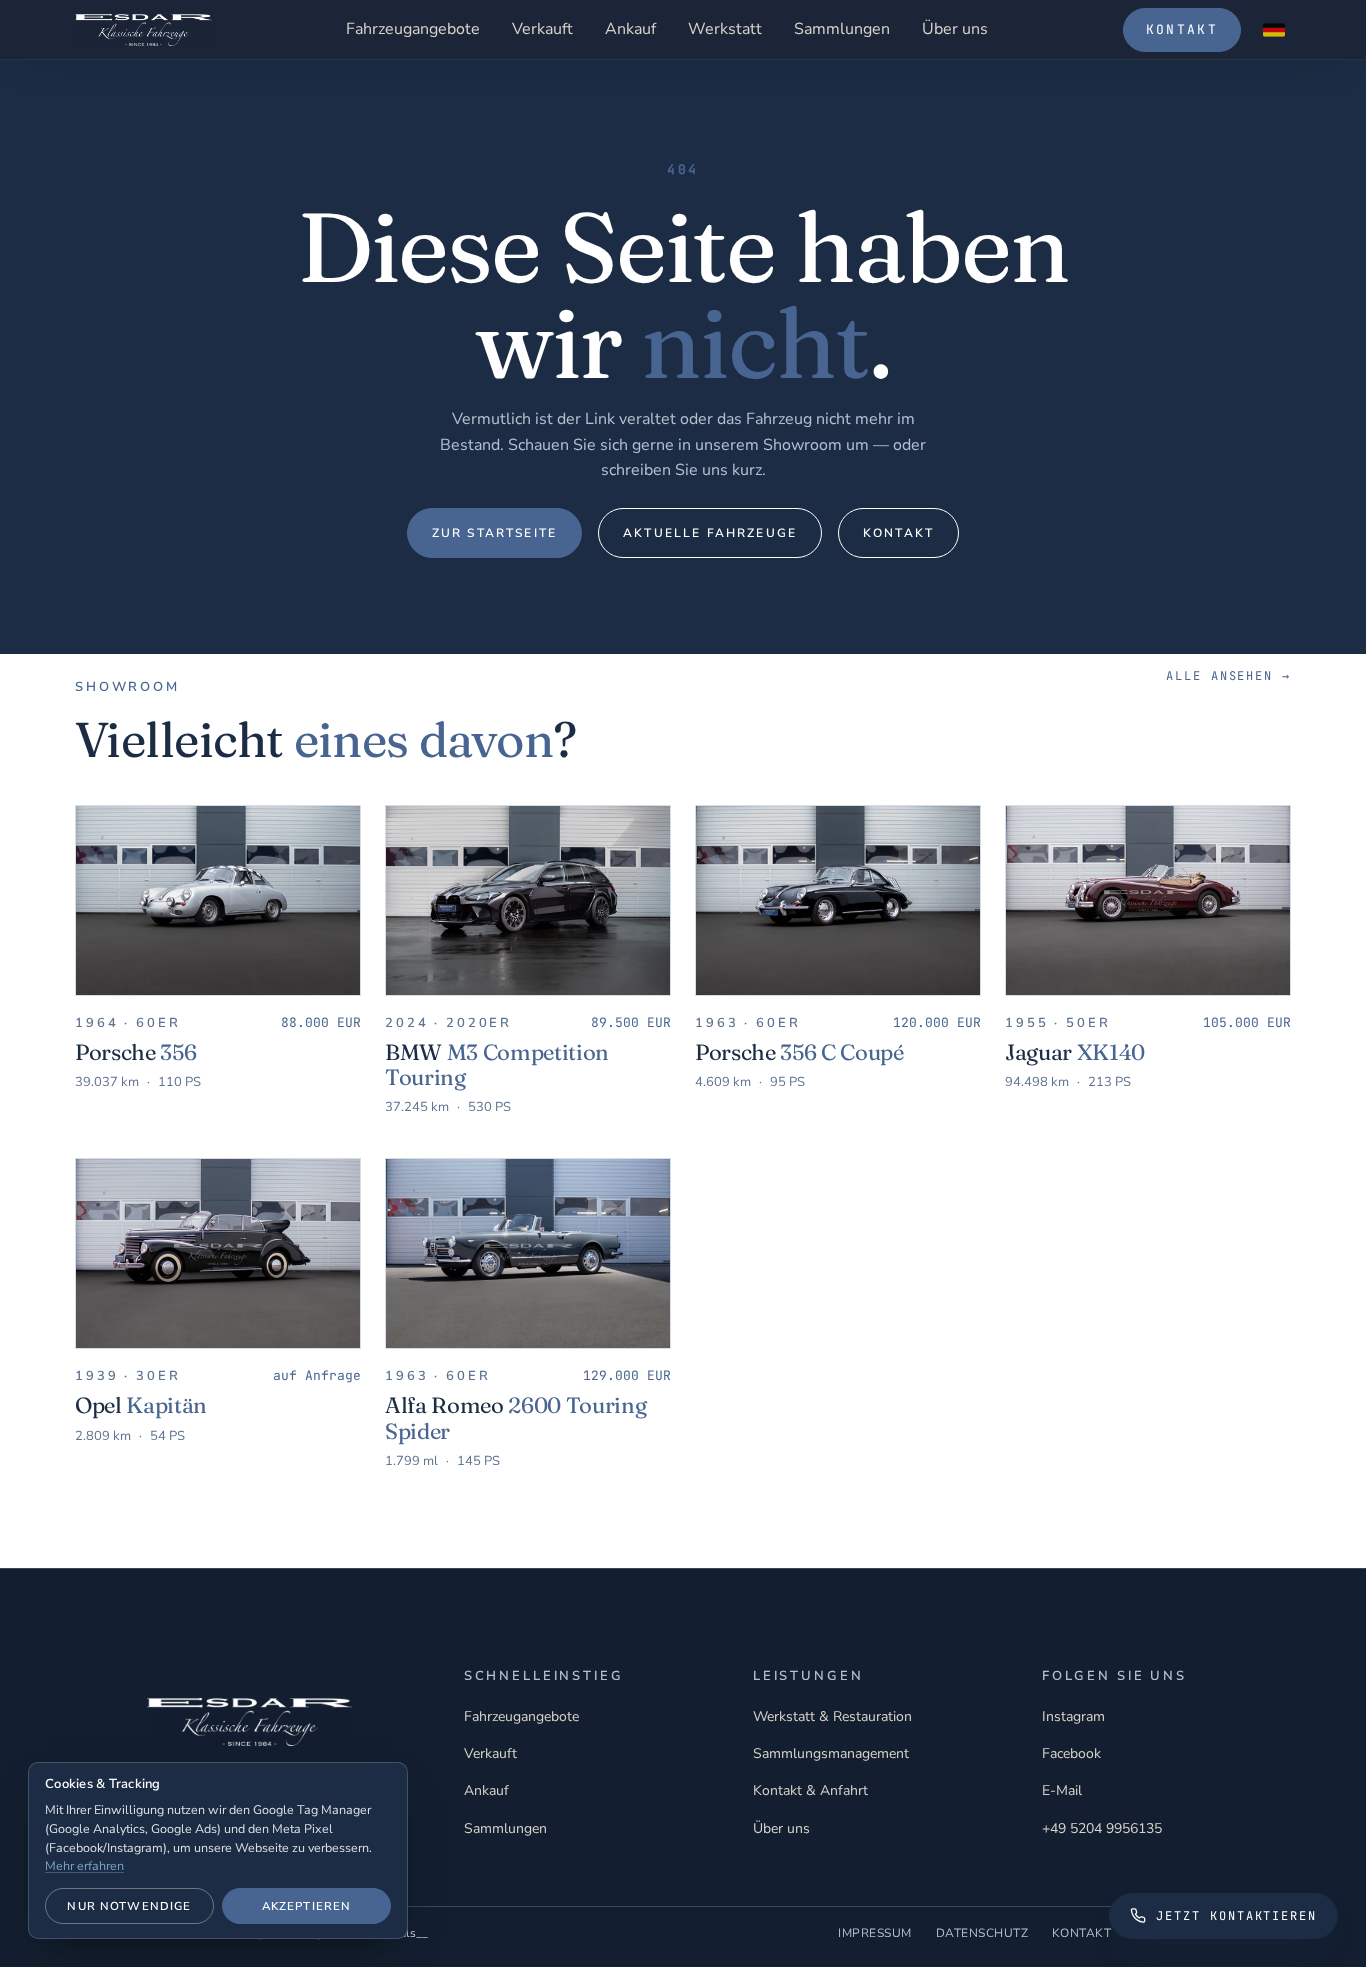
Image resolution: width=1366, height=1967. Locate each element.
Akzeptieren (307, 1906)
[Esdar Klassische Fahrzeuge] (143, 30)
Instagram (1073, 1716)
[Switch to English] (1274, 30)
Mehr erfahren (84, 1865)
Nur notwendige (129, 1906)
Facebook (1071, 1753)
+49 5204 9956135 (1102, 1828)
